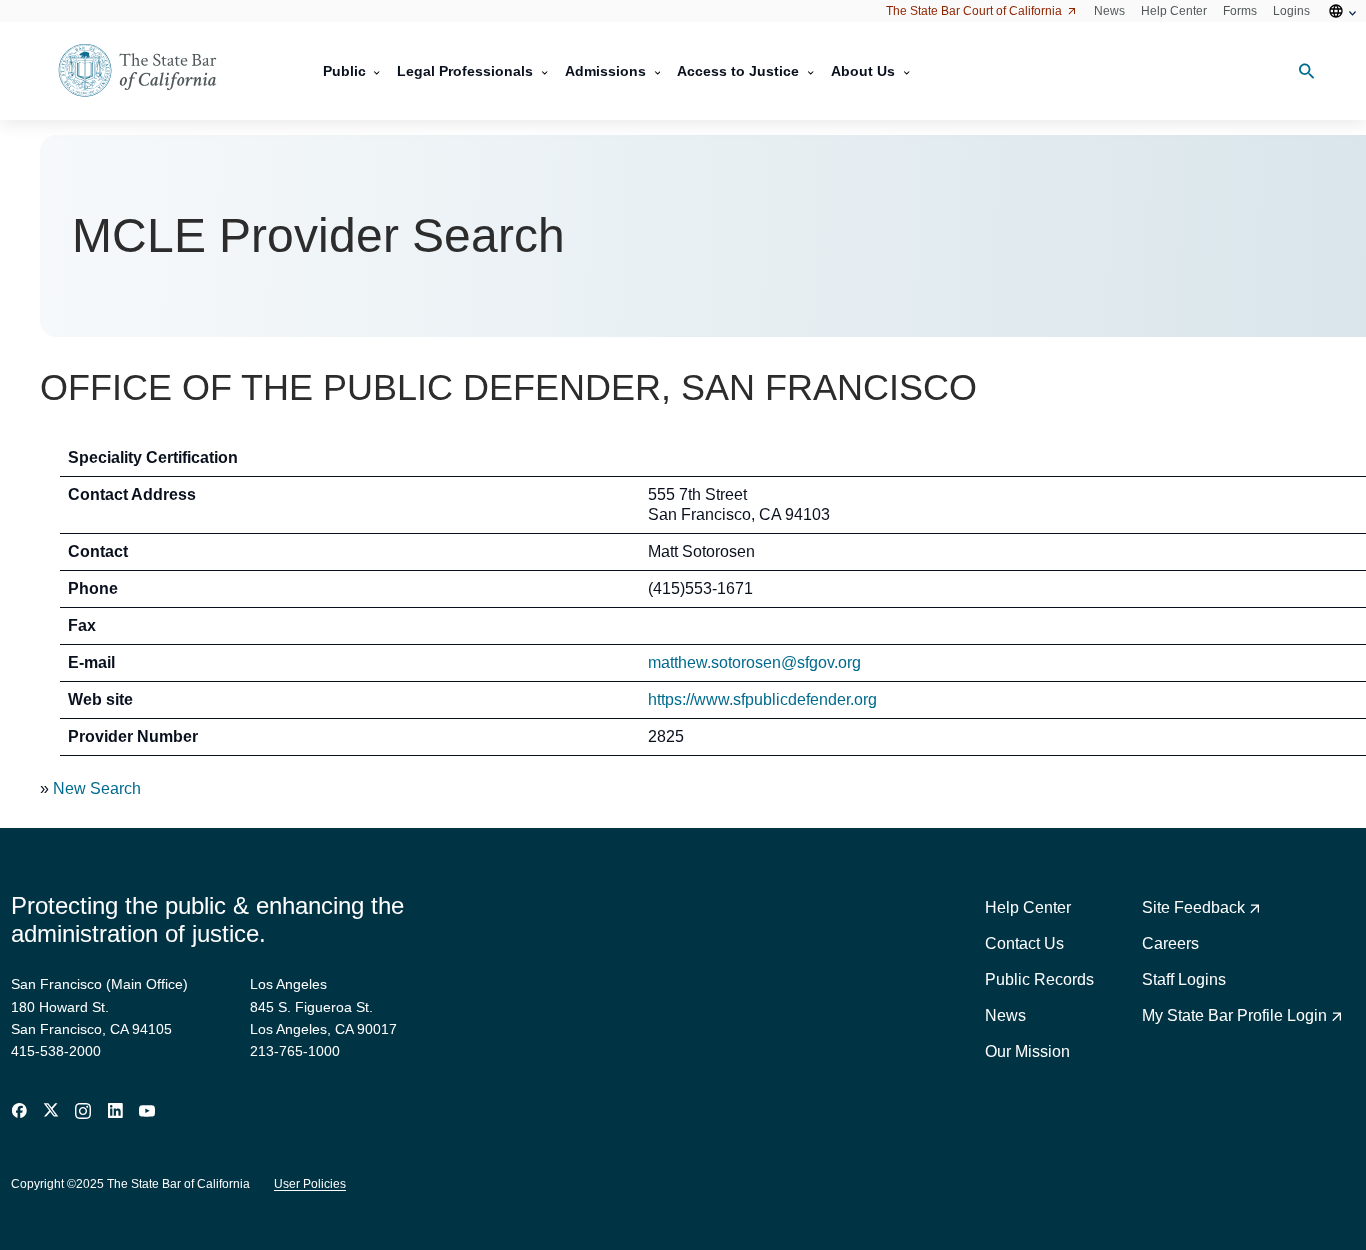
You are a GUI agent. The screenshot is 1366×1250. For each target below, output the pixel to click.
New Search (97, 788)
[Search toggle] (1299, 71)
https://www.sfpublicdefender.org (762, 699)
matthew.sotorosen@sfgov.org (754, 662)
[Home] (150, 71)
